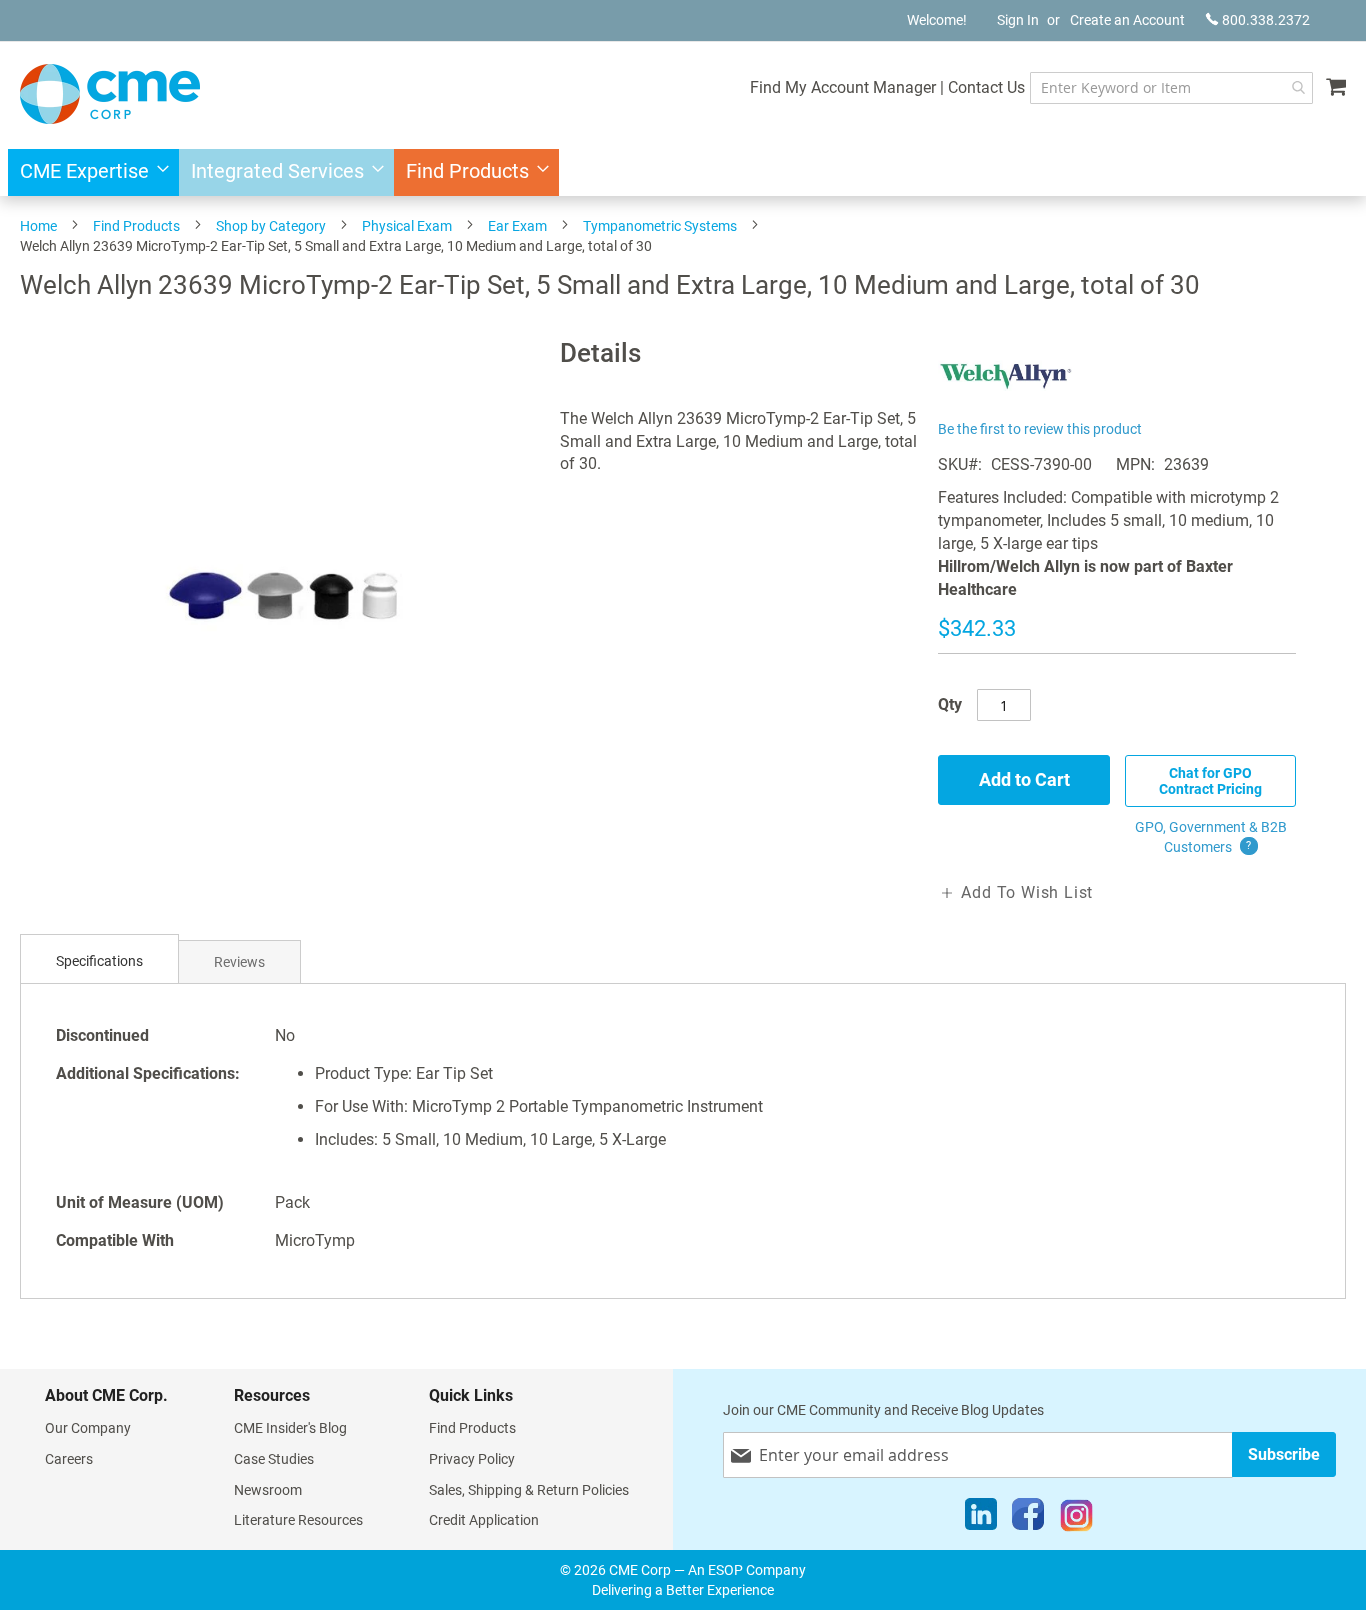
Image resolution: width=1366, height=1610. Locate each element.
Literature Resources (298, 1520)
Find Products (136, 226)
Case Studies (274, 1459)
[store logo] (110, 94)
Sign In (1018, 20)
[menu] (683, 172)
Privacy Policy (472, 1459)
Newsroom (268, 1490)
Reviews (239, 962)
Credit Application (484, 1520)
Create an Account (1127, 20)
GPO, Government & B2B (1211, 837)
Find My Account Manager (843, 87)
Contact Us (986, 87)
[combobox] (1171, 88)
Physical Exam (407, 226)
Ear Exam (517, 226)
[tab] (99, 961)
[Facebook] (1028, 1519)
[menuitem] (88, 172)
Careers (69, 1459)
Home (38, 226)
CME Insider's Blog (290, 1428)
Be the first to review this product (1040, 429)
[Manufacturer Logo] (1005, 403)
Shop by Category (271, 226)
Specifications (99, 961)
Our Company (88, 1428)
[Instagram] (1076, 1519)
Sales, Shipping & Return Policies (529, 1490)
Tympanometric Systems (660, 226)
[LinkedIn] (981, 1519)
